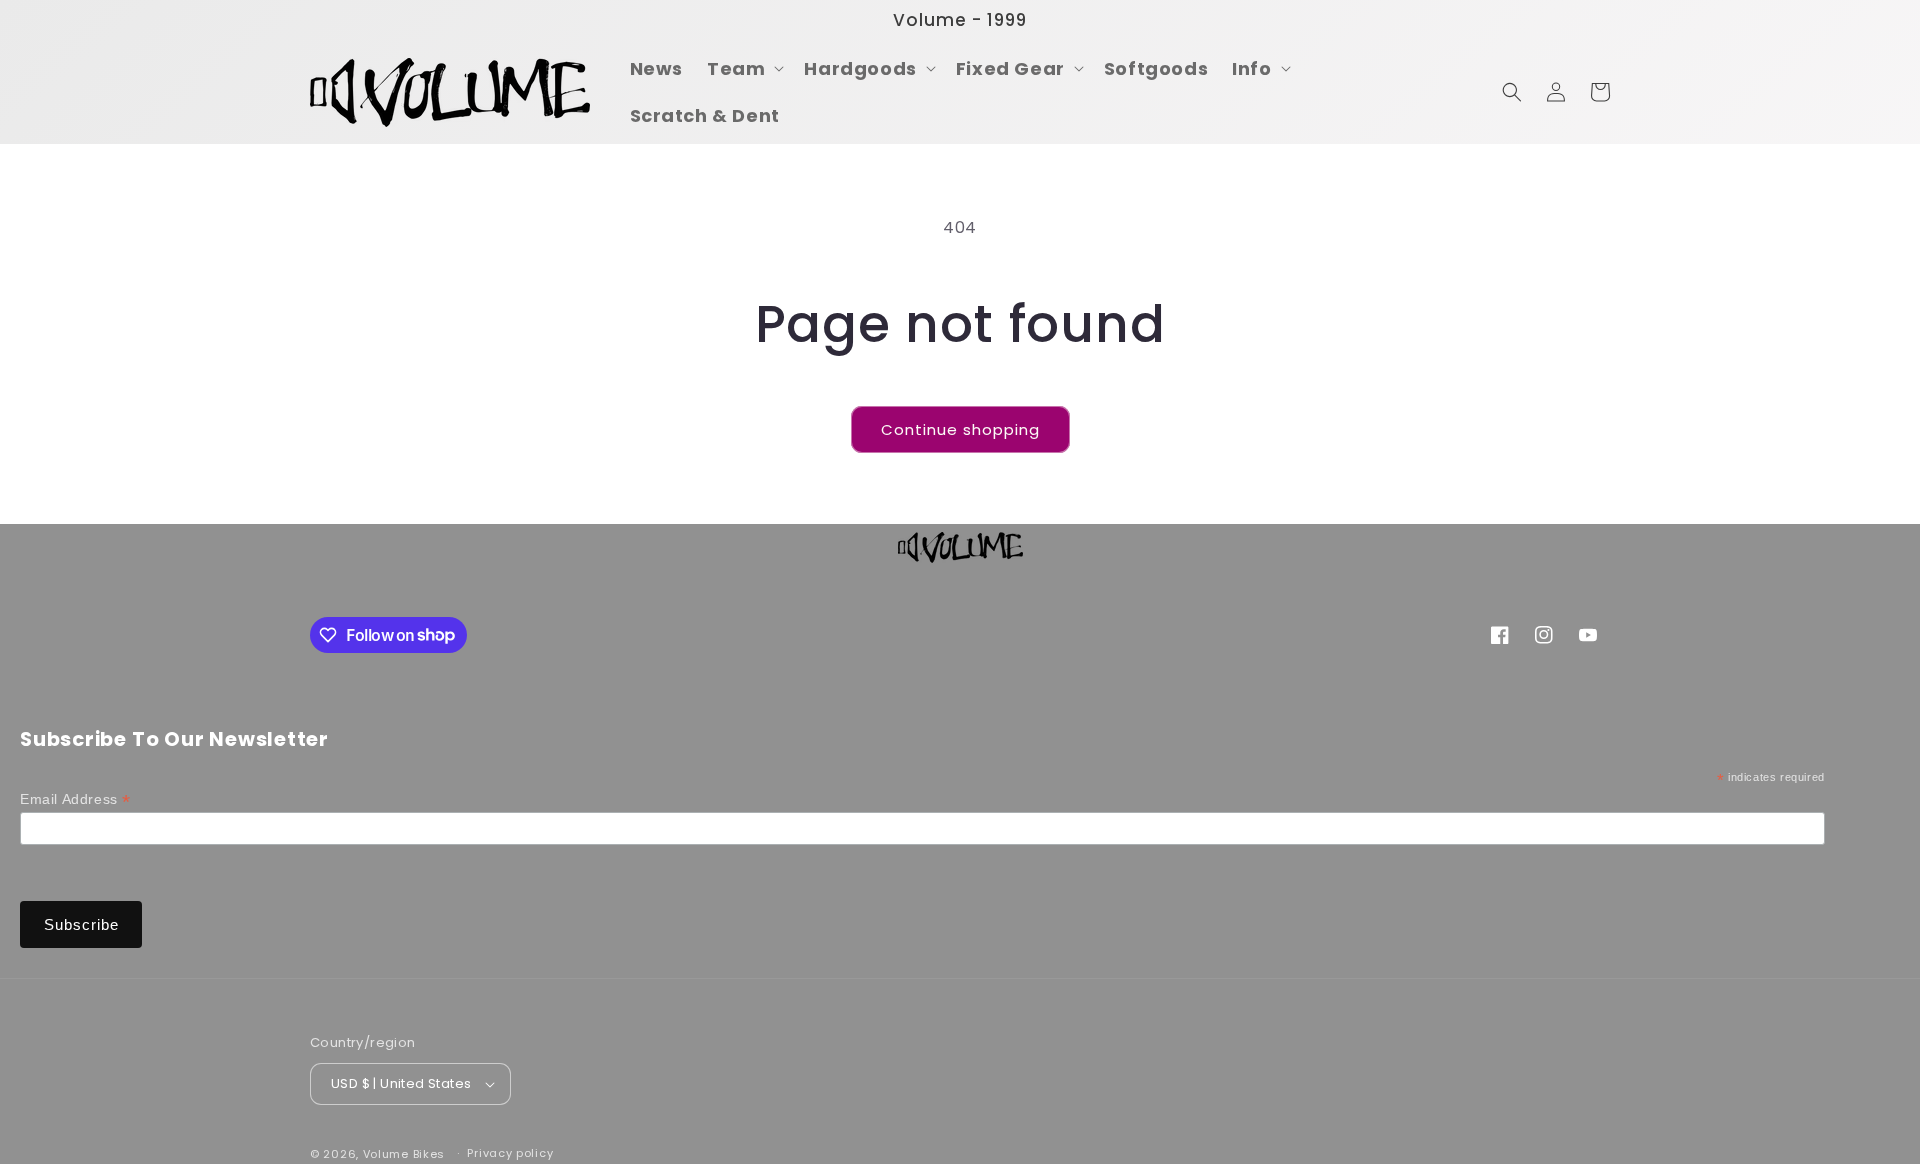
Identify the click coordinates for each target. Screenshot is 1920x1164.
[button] (743, 68)
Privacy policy (510, 1153)
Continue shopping (960, 429)
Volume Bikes (404, 1154)
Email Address (75, 799)
